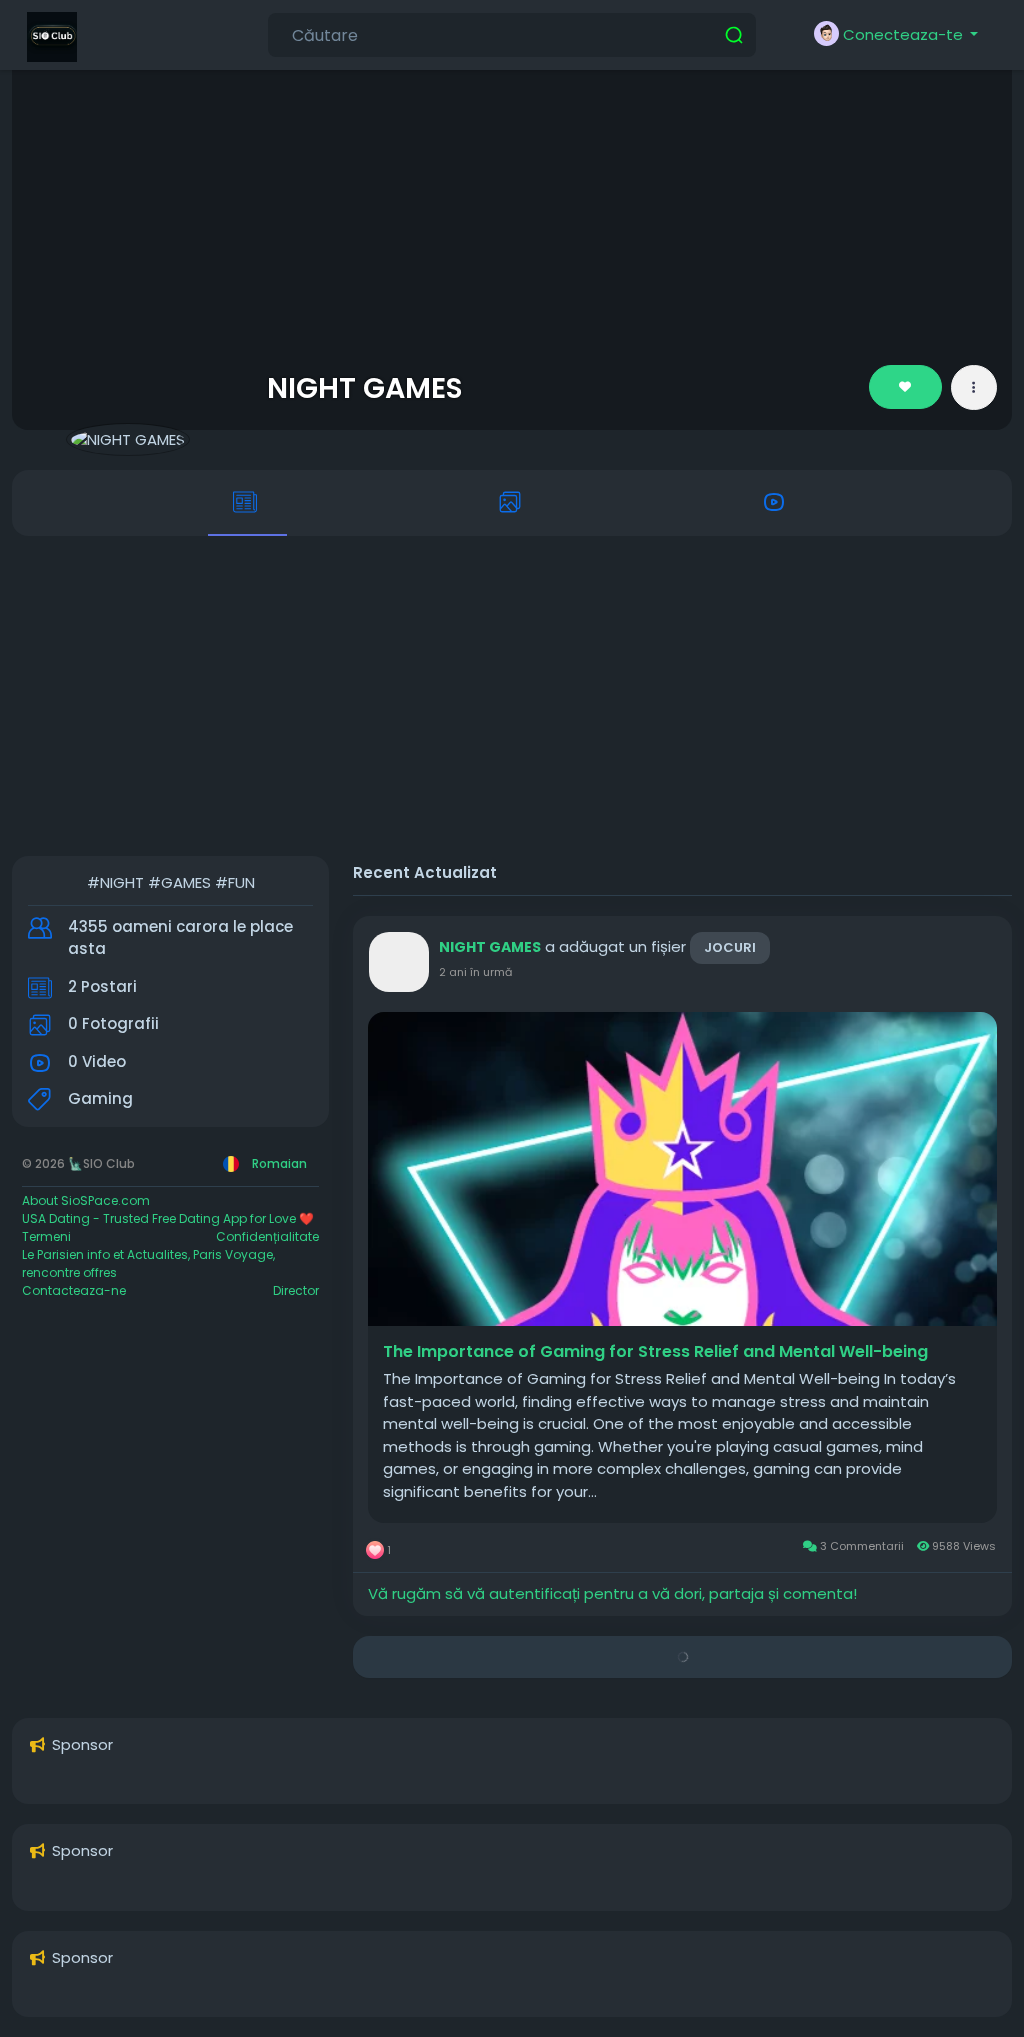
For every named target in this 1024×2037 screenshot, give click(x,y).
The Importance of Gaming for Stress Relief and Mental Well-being (655, 1352)
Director (296, 1290)
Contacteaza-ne (74, 1290)
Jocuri (730, 947)
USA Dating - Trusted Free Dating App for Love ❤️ (168, 1218)
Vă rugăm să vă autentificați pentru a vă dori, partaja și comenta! (612, 1593)
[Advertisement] (512, 696)
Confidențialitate (267, 1236)
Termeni (46, 1236)
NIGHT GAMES (365, 388)
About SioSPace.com (86, 1200)
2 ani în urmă (475, 972)
